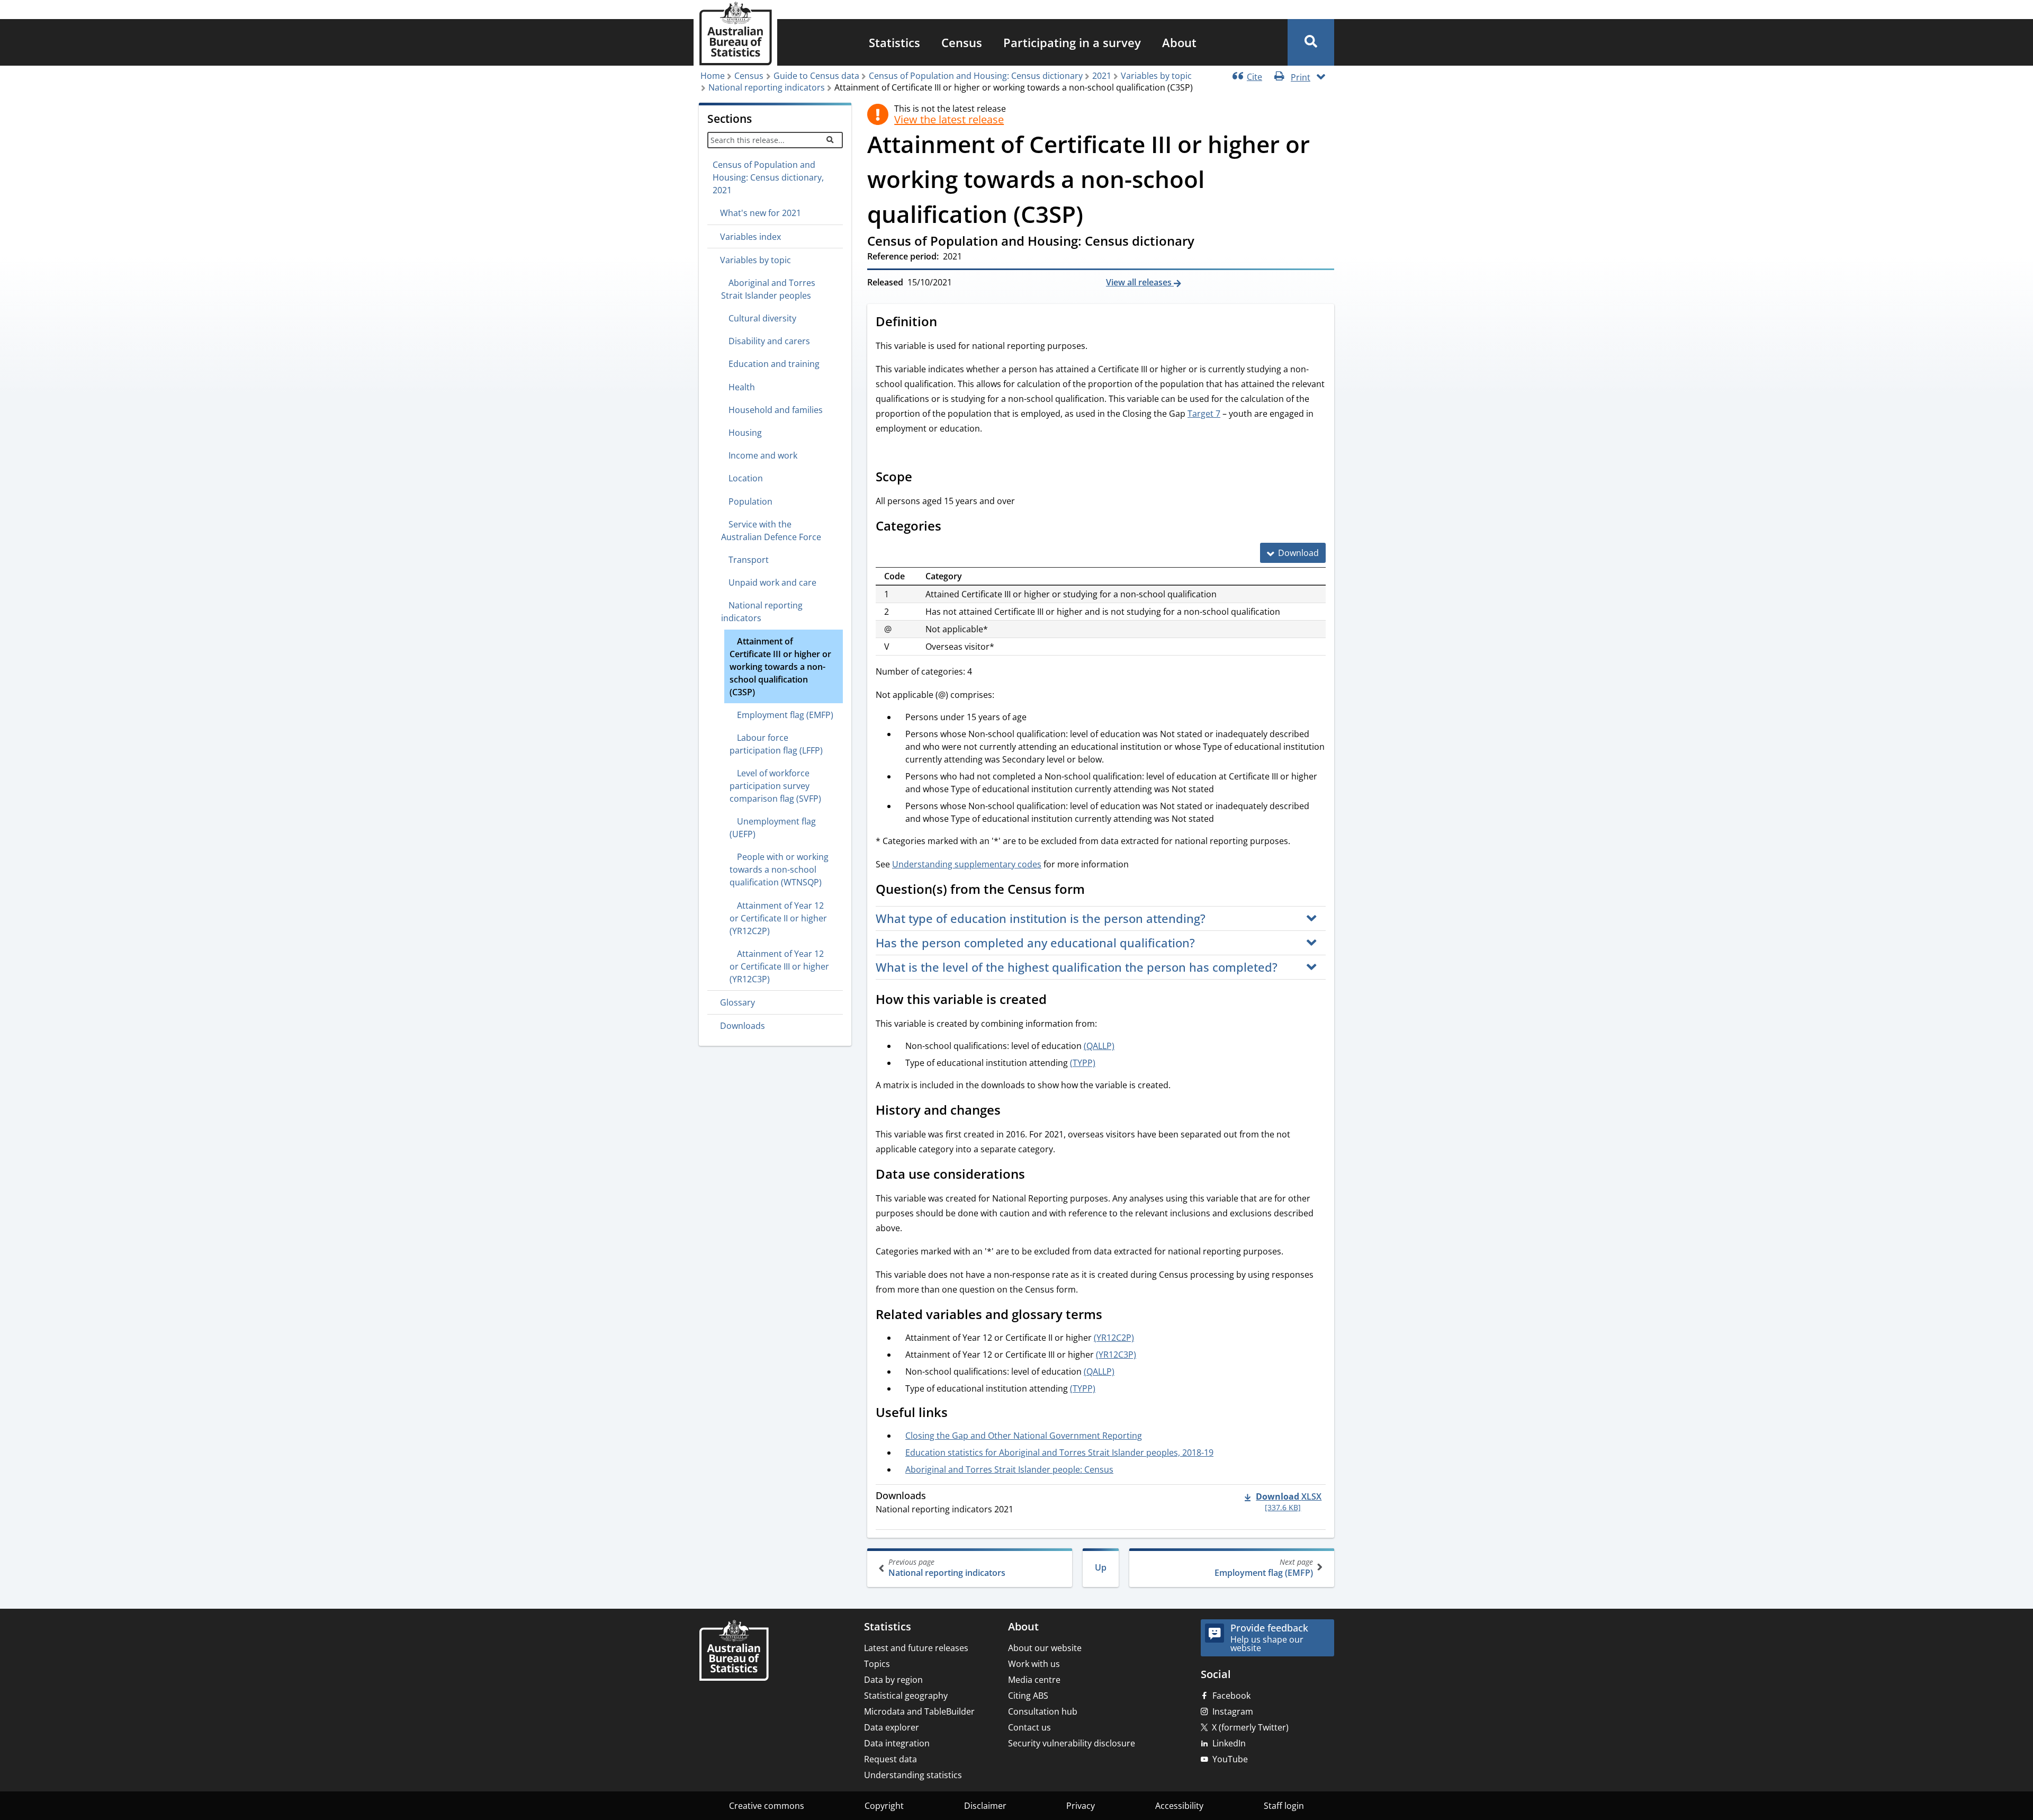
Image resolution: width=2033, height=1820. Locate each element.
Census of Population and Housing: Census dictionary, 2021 (768, 177)
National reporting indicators (767, 87)
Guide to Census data (816, 76)
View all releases (1140, 282)
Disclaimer (985, 1806)
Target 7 (1204, 414)
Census (962, 42)
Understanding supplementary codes (967, 864)
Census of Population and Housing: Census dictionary (976, 76)
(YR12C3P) (1116, 1355)
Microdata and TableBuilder (919, 1711)
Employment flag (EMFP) (1264, 1568)
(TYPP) (1083, 1063)
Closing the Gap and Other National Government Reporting (1024, 1436)
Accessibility (1179, 1806)
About (1179, 42)
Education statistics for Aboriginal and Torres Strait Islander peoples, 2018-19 (1059, 1453)
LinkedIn (1229, 1743)
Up (1101, 1567)
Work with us (1034, 1664)
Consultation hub (1043, 1711)
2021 (1102, 76)
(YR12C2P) (1114, 1338)
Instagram (1233, 1711)
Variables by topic (1156, 76)
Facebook (1231, 1696)
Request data (890, 1759)
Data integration (897, 1743)
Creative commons (767, 1806)
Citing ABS (1028, 1696)
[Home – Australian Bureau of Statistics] (734, 1651)
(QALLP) (1099, 1046)
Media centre (1034, 1680)
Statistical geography (906, 1696)
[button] (1311, 42)
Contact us (1029, 1727)
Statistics (894, 42)
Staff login (1284, 1806)
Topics (877, 1664)
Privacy (1081, 1806)
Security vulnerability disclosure (1072, 1743)
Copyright (884, 1806)
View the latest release (949, 120)
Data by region (893, 1680)
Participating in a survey (1072, 42)
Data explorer (892, 1727)
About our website (1045, 1648)
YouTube (1230, 1759)
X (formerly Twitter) (1250, 1727)
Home (713, 76)
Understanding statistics (913, 1775)
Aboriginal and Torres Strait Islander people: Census (1009, 1469)
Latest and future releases (916, 1648)
